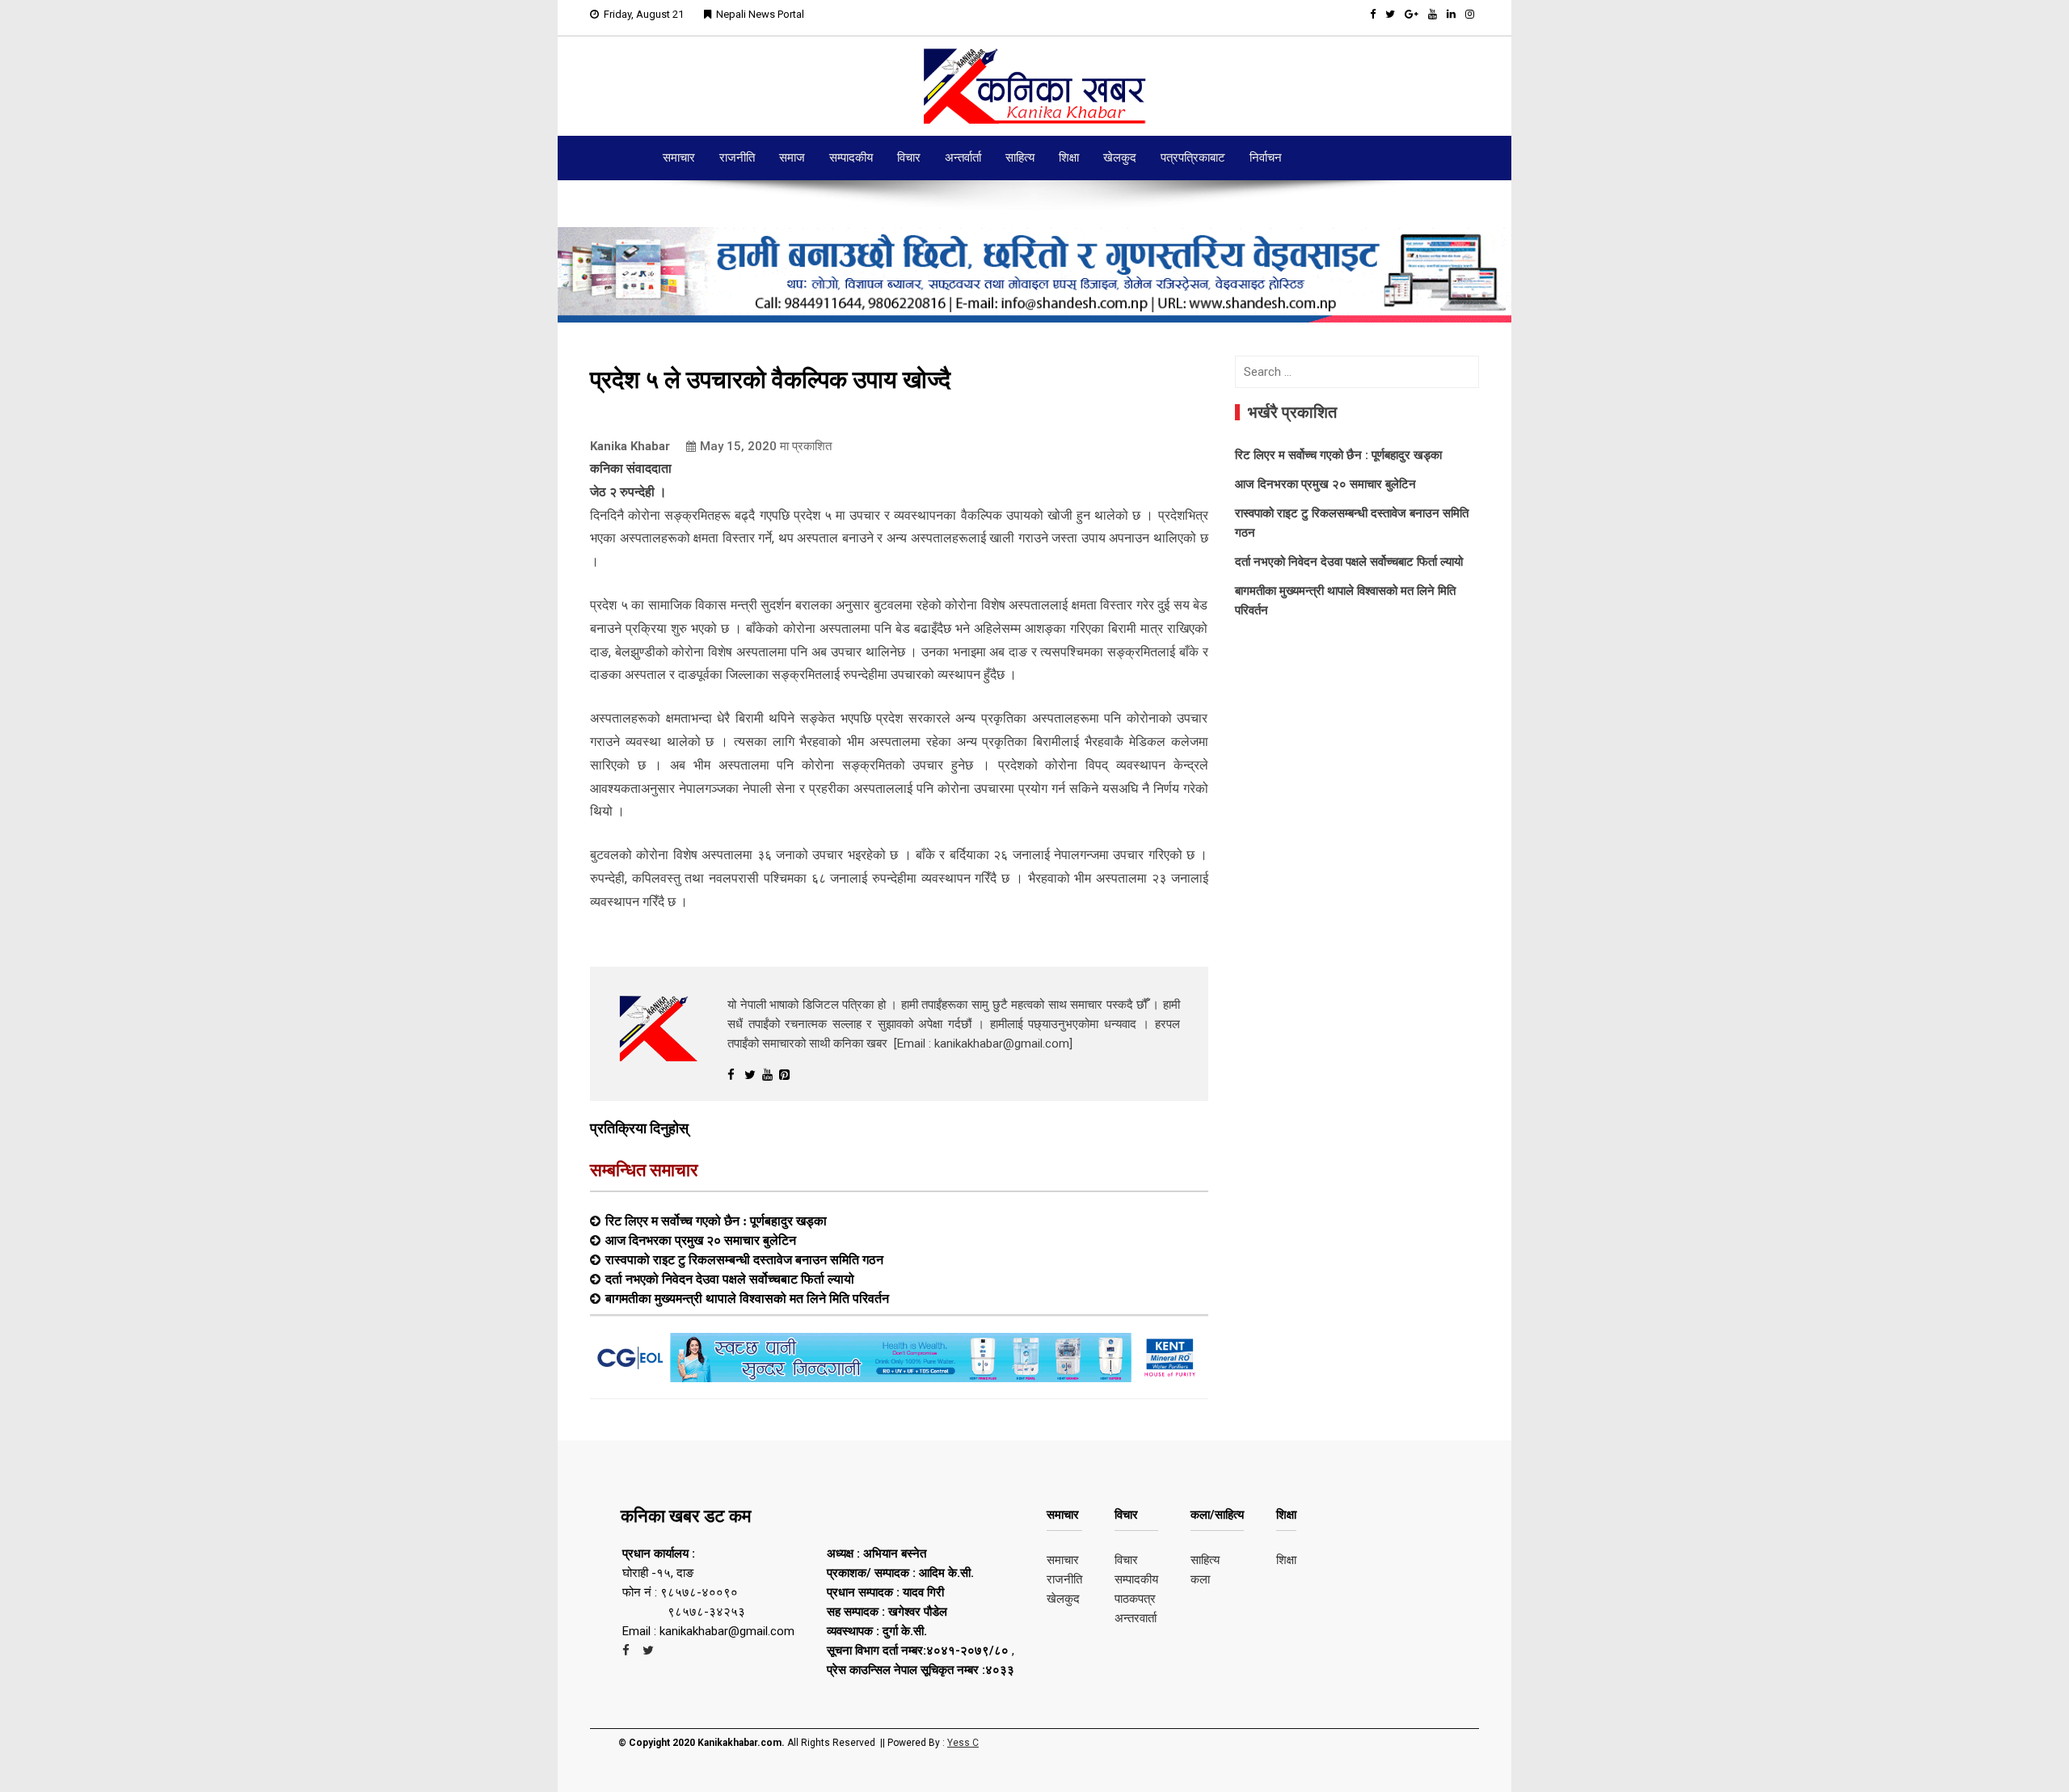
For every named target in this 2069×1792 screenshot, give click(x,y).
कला (1200, 1579)
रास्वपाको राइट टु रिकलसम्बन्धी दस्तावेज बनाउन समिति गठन (744, 1259)
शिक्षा (1069, 158)
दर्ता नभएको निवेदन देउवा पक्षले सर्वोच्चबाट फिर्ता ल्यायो (730, 1279)
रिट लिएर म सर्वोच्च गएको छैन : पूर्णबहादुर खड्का (716, 1221)
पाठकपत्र (1135, 1599)
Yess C (963, 1743)
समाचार (679, 158)
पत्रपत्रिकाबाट (1193, 158)
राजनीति (737, 158)
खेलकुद (1120, 158)
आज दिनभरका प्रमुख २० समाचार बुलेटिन (701, 1240)
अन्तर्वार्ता (963, 158)
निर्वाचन (1266, 158)
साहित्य (1020, 158)
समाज (792, 158)
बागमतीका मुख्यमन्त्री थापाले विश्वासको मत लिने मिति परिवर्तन (747, 1298)
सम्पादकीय (851, 158)
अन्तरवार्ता (1136, 1618)
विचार (909, 158)
